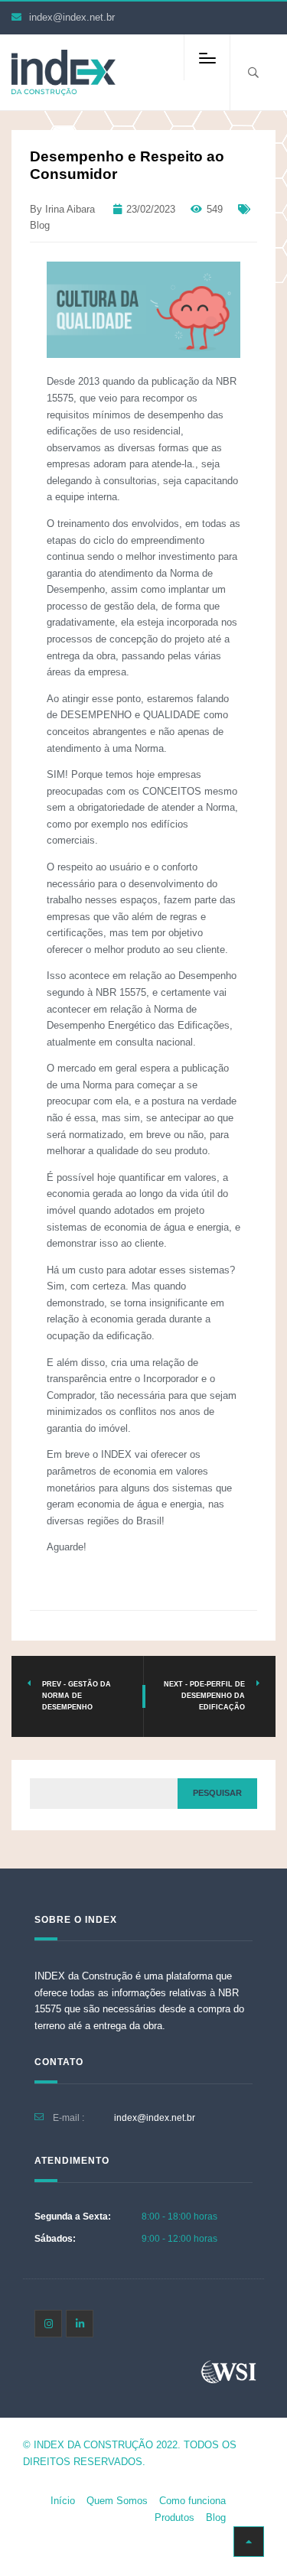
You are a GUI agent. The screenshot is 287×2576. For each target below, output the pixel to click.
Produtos (174, 2517)
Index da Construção (93, 2445)
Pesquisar (217, 1793)
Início (63, 2501)
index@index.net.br (72, 17)
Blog (40, 225)
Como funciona (192, 2501)
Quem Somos (117, 2501)
